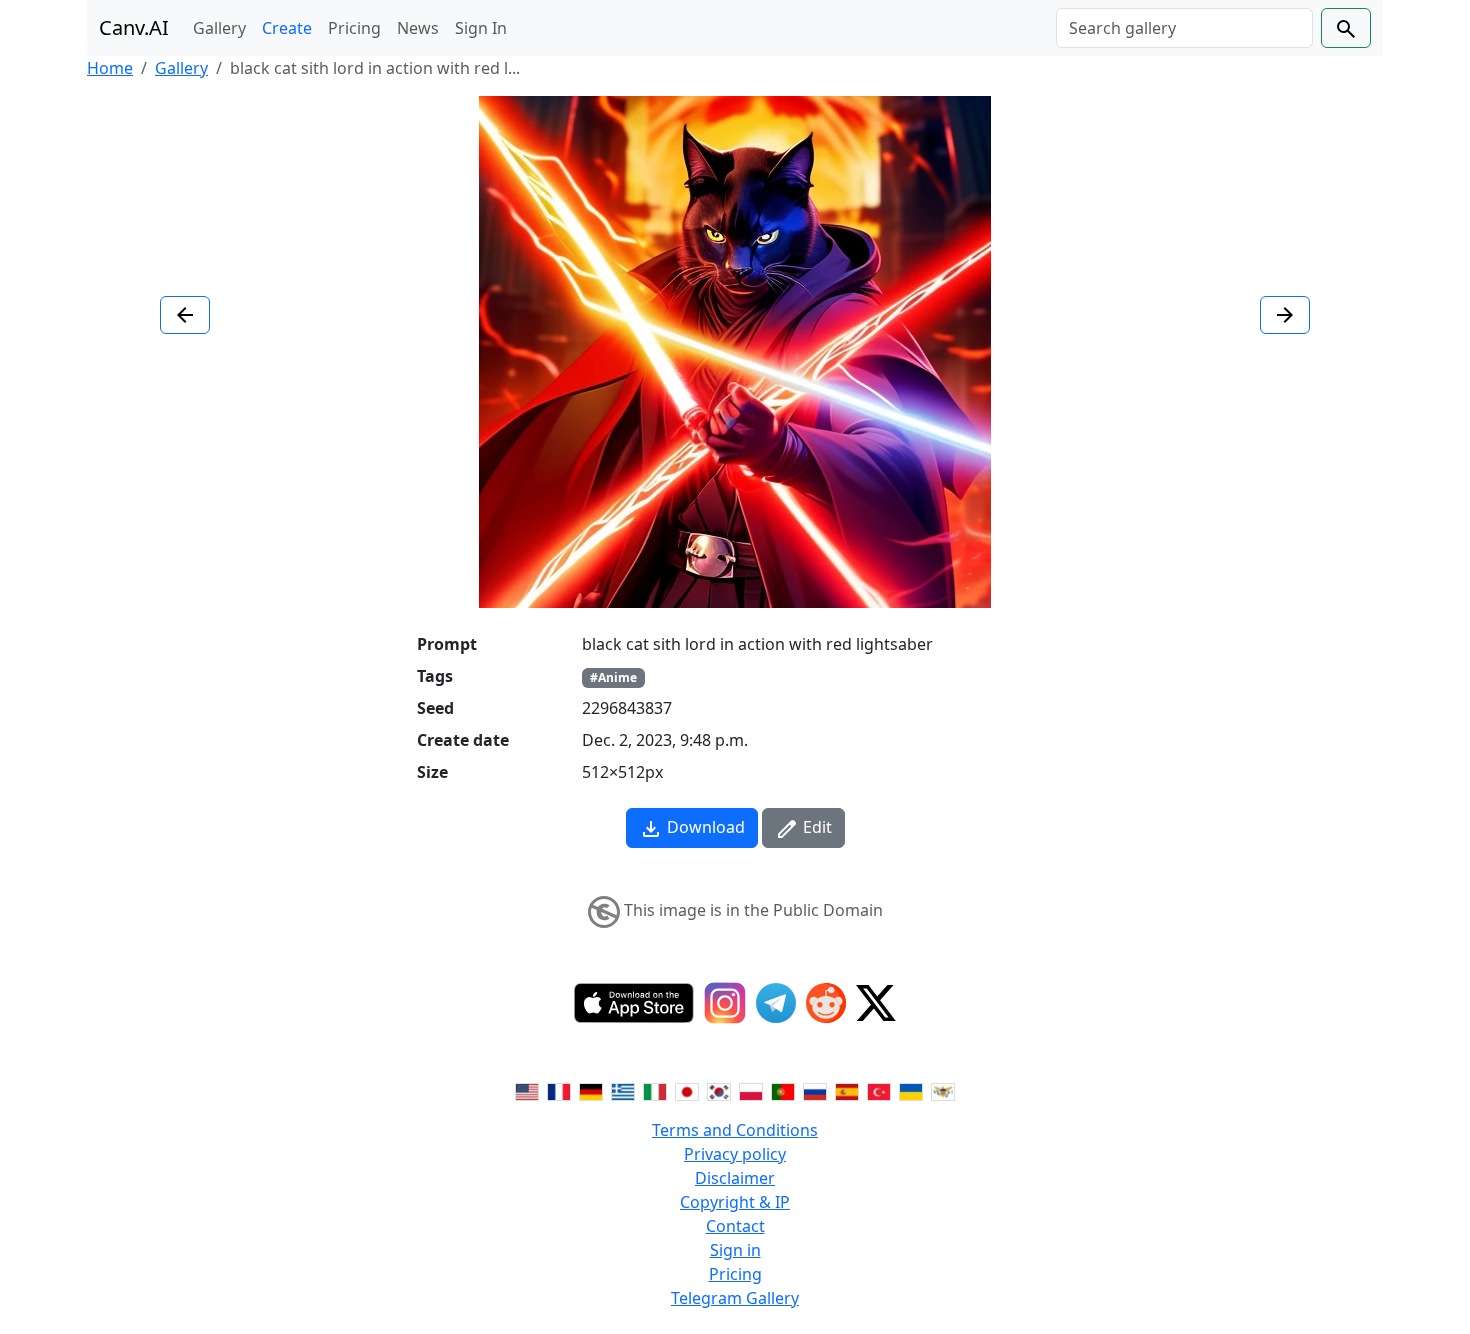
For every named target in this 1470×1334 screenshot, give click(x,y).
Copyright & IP (735, 1202)
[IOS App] (634, 1003)
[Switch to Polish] (751, 1090)
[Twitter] (876, 1003)
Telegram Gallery (735, 1298)
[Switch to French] (559, 1090)
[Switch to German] (591, 1090)
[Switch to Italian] (655, 1090)
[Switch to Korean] (719, 1090)
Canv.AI (134, 27)
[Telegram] (776, 1003)
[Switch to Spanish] (847, 1090)
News (418, 28)
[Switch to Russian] (815, 1090)
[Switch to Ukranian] (911, 1090)
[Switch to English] (527, 1090)
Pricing (354, 28)
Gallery (219, 28)
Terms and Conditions (735, 1130)
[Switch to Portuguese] (783, 1090)
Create (287, 28)
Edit (815, 827)
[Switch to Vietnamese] (943, 1090)
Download (704, 827)
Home (110, 68)
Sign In (481, 28)
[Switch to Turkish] (879, 1090)
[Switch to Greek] (623, 1090)
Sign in (735, 1250)
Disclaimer (735, 1178)
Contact (735, 1226)
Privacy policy (735, 1154)
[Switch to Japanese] (687, 1090)
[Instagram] (725, 1003)
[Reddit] (826, 1003)
